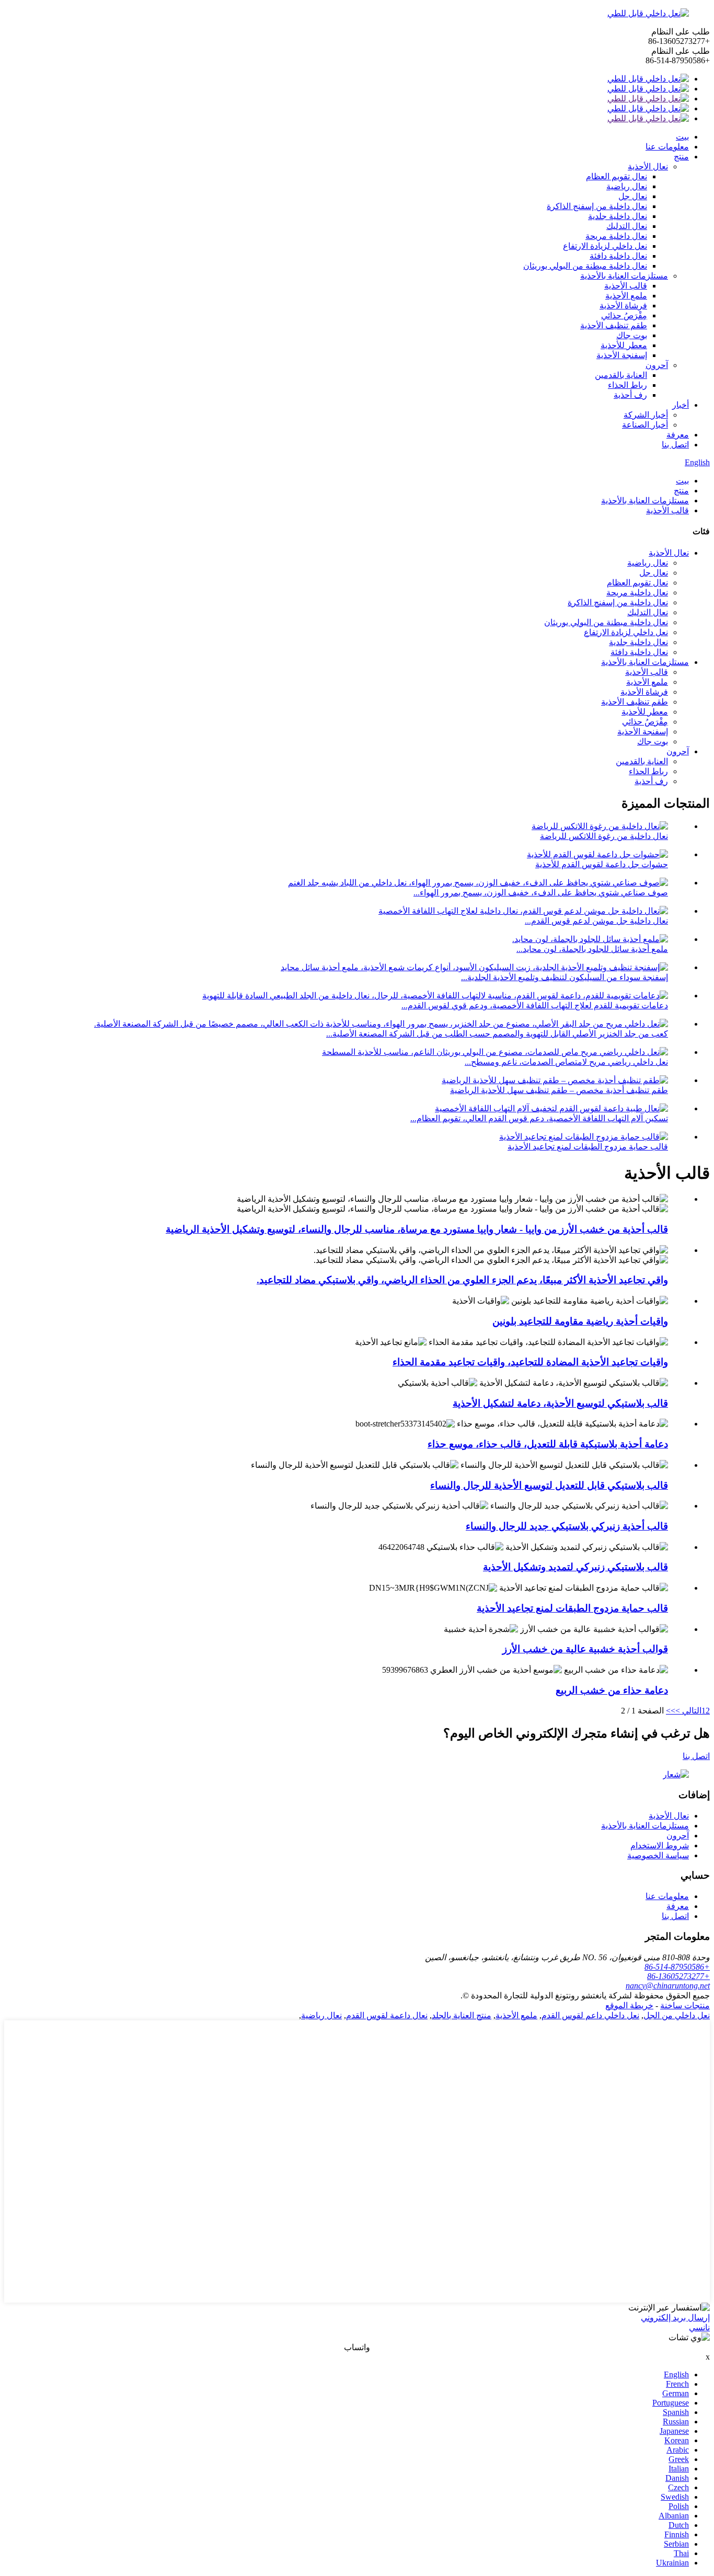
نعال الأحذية (648, 166)
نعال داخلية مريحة (616, 236)
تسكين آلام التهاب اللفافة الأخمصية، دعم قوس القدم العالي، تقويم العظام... (539, 1118)
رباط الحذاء (627, 385)
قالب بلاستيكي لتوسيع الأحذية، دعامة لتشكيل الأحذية (560, 1403)
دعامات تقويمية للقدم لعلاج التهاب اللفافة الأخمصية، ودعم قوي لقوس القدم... (535, 1005)
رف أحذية (630, 395)
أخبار (681, 405)
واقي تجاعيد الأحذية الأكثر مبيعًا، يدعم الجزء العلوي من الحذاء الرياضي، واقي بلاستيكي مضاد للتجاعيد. (462, 1280)
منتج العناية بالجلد (462, 2015)
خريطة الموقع (629, 2005)
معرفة (678, 435)
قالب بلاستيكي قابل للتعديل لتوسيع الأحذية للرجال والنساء (549, 1485)
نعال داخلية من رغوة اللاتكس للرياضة (604, 836)
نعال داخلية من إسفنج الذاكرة (597, 206)
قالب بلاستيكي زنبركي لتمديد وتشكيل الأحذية (575, 1567)
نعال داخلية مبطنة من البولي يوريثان (585, 266)
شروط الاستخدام (660, 1845)
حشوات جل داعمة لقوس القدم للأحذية (602, 864)
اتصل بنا (675, 445)
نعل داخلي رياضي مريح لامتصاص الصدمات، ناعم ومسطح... (566, 1062)
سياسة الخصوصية (658, 1855)
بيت (682, 137)
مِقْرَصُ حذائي (624, 315)
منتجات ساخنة (685, 2005)
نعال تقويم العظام (617, 176)
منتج (681, 157)
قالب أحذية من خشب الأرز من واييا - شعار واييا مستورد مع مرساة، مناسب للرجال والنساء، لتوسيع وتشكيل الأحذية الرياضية (417, 1229)
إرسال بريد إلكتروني (675, 2318)
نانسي (699, 2327)
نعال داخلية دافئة (618, 256)
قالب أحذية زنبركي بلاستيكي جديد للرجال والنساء (567, 1526)
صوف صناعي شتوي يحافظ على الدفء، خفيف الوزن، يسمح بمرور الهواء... (541, 893)
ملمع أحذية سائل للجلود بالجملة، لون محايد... (592, 949)
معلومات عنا (667, 147)
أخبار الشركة (646, 415)
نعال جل (633, 196)
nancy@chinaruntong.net (668, 1986)
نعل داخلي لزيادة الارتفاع (605, 246)
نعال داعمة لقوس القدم (387, 2015)
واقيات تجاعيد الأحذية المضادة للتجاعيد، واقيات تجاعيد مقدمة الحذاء (530, 1362)
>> (671, 1711)
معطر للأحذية (624, 345)
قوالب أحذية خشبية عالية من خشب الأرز (585, 1649)
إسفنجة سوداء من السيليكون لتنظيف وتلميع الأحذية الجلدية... (565, 977)
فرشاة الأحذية (623, 306)
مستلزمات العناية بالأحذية (624, 276)
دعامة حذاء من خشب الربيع (612, 1690)
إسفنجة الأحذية (622, 355)
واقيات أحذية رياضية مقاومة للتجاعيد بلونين (580, 1321)
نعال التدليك (627, 226)
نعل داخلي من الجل (677, 2015)
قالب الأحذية (626, 286)
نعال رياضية (627, 186)
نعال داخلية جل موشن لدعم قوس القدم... (596, 921)
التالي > (688, 1711)
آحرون (657, 365)
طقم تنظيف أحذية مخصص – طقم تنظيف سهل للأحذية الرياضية (559, 1090)
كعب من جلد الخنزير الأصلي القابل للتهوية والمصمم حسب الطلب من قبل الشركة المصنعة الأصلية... (497, 1034)
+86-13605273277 (678, 1976)
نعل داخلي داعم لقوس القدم (590, 2015)
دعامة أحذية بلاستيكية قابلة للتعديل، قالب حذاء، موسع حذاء (548, 1444)
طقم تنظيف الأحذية (614, 325)
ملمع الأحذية (626, 296)
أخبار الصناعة (645, 425)
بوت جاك (632, 335)
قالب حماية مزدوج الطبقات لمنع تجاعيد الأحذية (588, 1147)
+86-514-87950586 (677, 1967)
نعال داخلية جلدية (618, 216)
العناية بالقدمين (621, 375)
